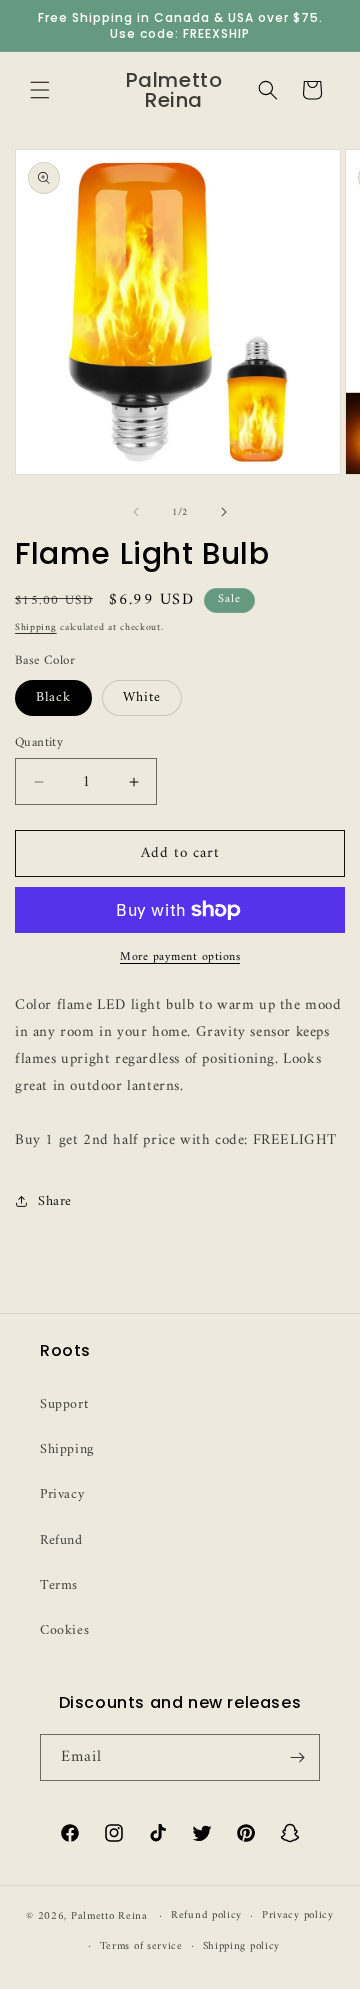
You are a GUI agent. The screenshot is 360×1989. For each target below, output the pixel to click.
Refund (61, 1540)
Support (64, 1404)
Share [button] (55, 1201)
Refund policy (206, 1915)
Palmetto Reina (109, 1916)
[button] (40, 90)
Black (53, 697)
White (142, 697)
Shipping (36, 627)
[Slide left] (136, 512)
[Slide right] (224, 512)
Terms (59, 1585)
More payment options (180, 958)
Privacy (62, 1494)
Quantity (39, 743)
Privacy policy (298, 1915)
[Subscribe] (297, 1757)
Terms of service (141, 1946)
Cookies (64, 1630)
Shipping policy (242, 1946)
